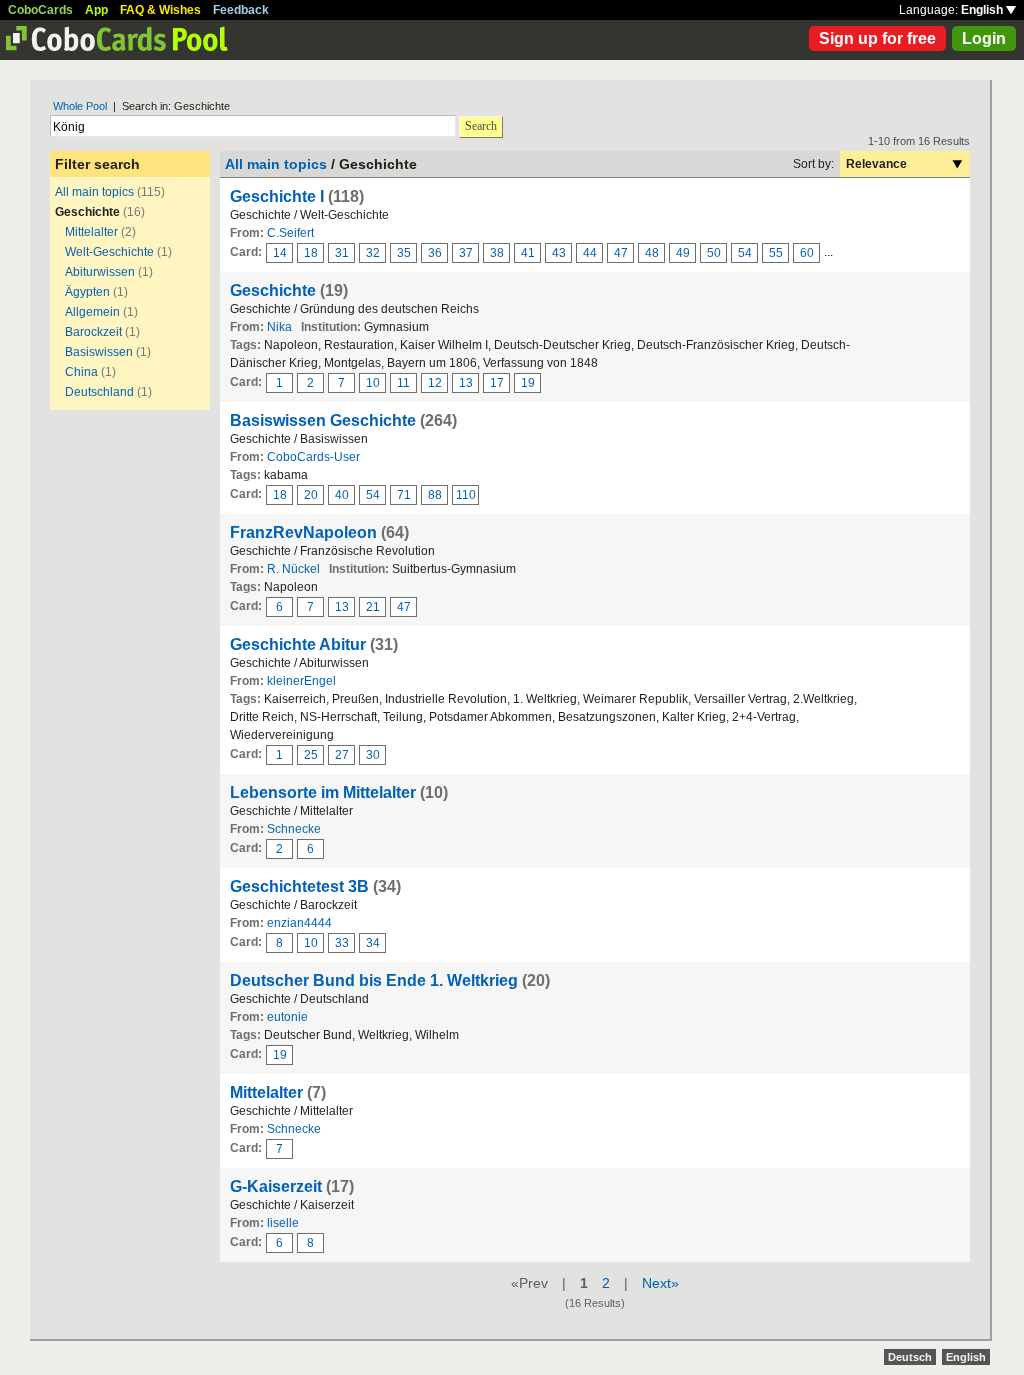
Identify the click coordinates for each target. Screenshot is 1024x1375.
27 (342, 755)
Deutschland (99, 392)
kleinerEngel (301, 681)
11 (403, 383)
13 (466, 383)
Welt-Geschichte (109, 252)
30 (373, 755)
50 (714, 253)
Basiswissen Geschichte (323, 420)
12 (435, 383)
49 (683, 253)
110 (466, 495)
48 (652, 253)
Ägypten (87, 292)
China (81, 372)
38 (497, 253)
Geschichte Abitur (298, 644)
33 (342, 943)
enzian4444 (299, 923)
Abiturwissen (100, 272)
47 (621, 253)
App (96, 10)
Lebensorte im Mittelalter (323, 792)
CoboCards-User (313, 457)
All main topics (94, 192)
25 (311, 755)
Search (481, 126)
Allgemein (92, 312)
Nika (279, 327)
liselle (283, 1223)
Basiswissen (99, 352)
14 (280, 253)
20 (311, 495)
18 (311, 253)
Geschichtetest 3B (299, 886)
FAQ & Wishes (160, 10)
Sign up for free (877, 38)
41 (528, 253)
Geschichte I (277, 196)
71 (404, 495)
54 (745, 253)
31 (342, 253)
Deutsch (910, 1357)
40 (342, 495)
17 (497, 383)
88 (435, 495)
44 (590, 253)
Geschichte (273, 290)
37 (466, 253)
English (983, 10)
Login (984, 38)
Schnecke (294, 829)
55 (776, 253)
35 (404, 253)
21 (373, 607)
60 (807, 253)
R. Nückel (293, 569)
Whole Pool (80, 106)
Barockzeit (93, 332)
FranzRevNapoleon (303, 532)
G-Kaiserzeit (276, 1186)
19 (528, 383)
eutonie (287, 1017)
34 (373, 943)
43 (559, 253)
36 (435, 253)
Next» (660, 1283)
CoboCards (40, 10)
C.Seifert (290, 233)
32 (373, 253)
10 (373, 383)
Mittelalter (91, 232)
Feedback (241, 10)
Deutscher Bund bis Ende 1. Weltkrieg (374, 980)
